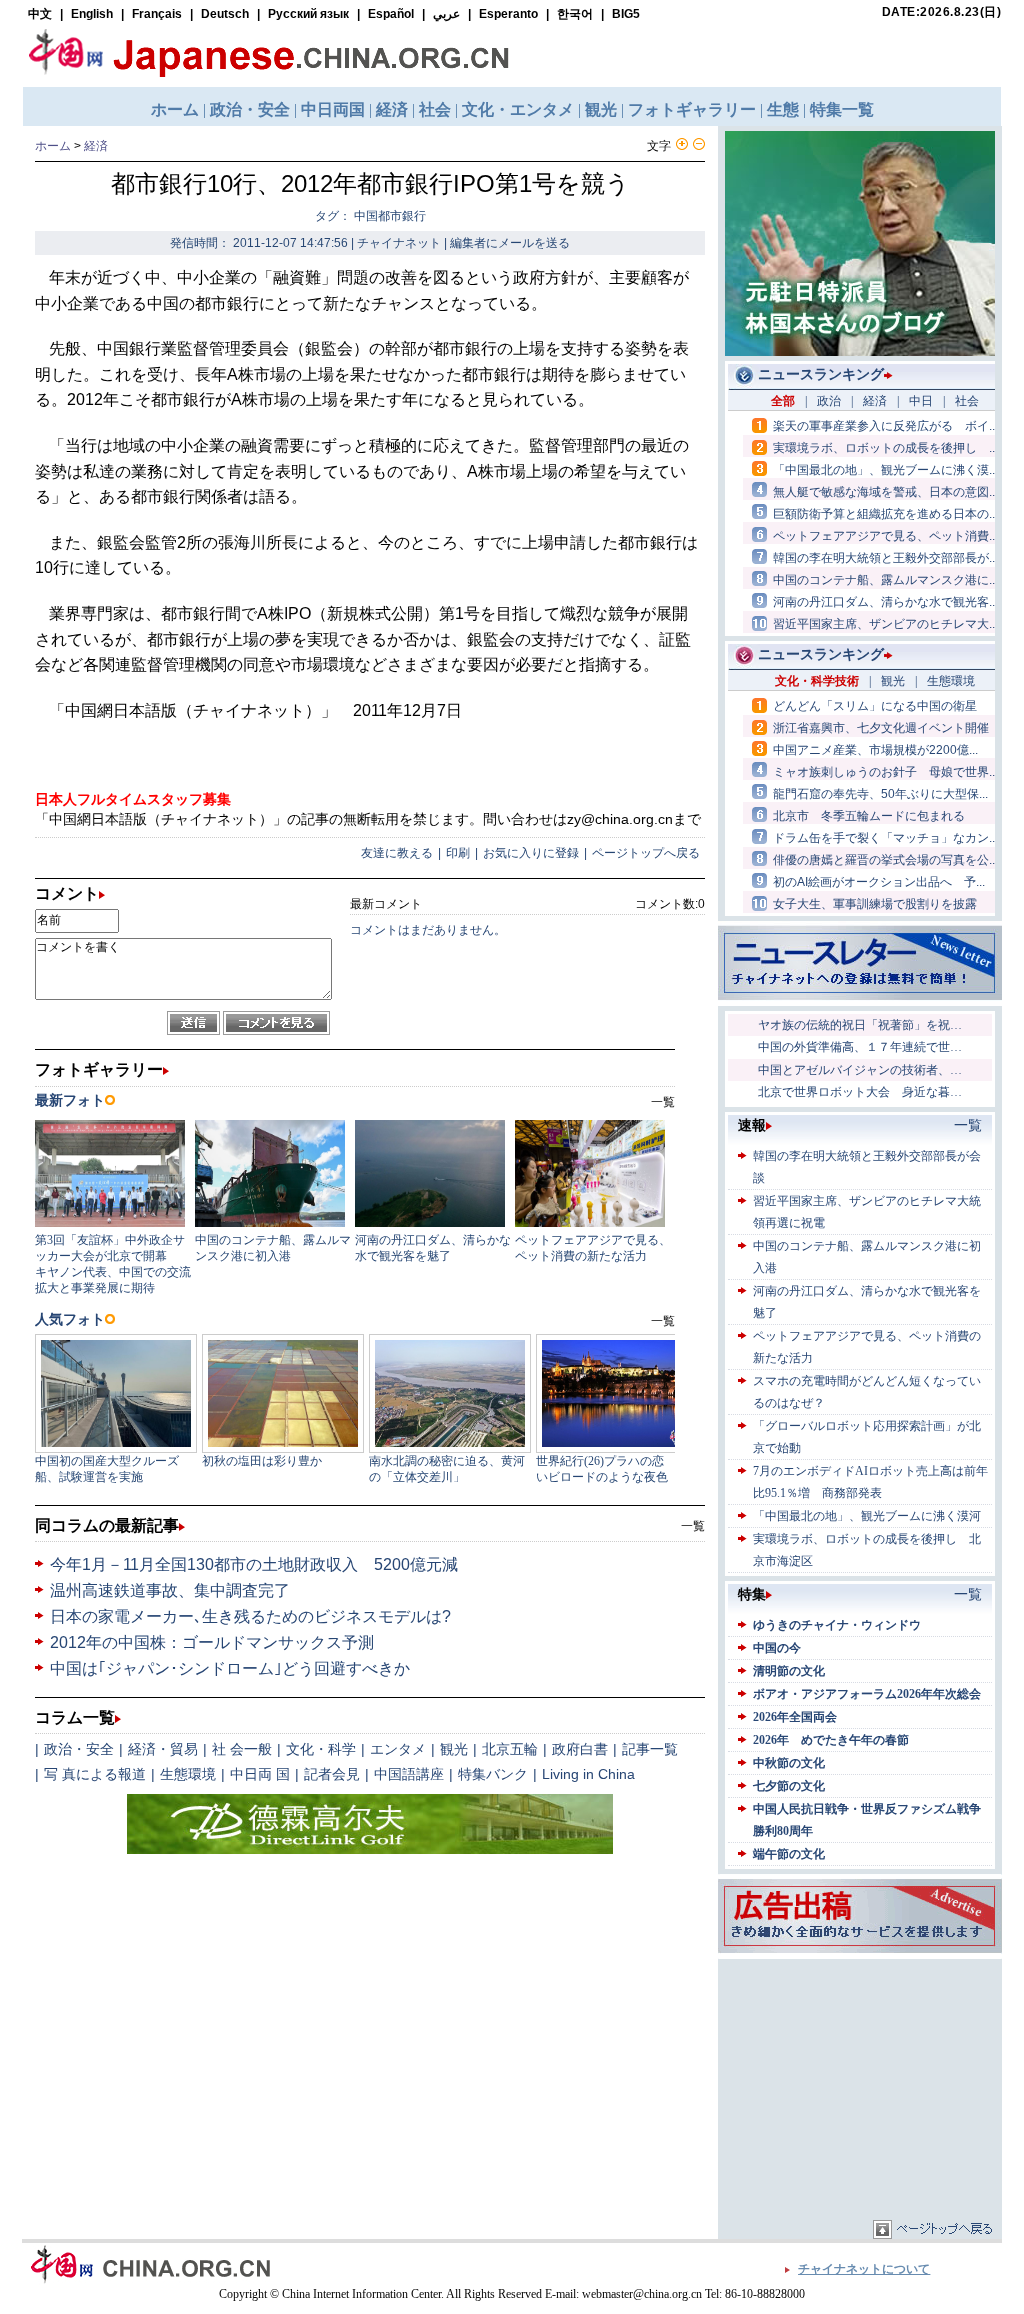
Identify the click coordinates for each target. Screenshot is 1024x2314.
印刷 (458, 853)
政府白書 (580, 1749)
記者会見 (332, 1774)
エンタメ (398, 1749)
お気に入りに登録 (531, 853)
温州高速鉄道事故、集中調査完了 (170, 1590)
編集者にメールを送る (510, 243)
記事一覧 (650, 1749)
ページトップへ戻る (646, 853)
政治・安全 (79, 1749)
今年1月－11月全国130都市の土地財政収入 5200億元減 (254, 1564)
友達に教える (397, 853)
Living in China (588, 1774)
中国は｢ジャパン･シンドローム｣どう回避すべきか (230, 1668)
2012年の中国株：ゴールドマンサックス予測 (212, 1642)
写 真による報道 (95, 1774)
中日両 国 (260, 1774)
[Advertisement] (860, 2089)
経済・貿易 (163, 1749)
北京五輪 (510, 1749)
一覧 (693, 1526)
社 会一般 (242, 1749)
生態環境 (188, 1774)
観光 (454, 1749)
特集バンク (493, 1774)
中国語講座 (409, 1774)
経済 (96, 146)
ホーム (53, 146)
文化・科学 (321, 1749)
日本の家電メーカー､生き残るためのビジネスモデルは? (250, 1616)
